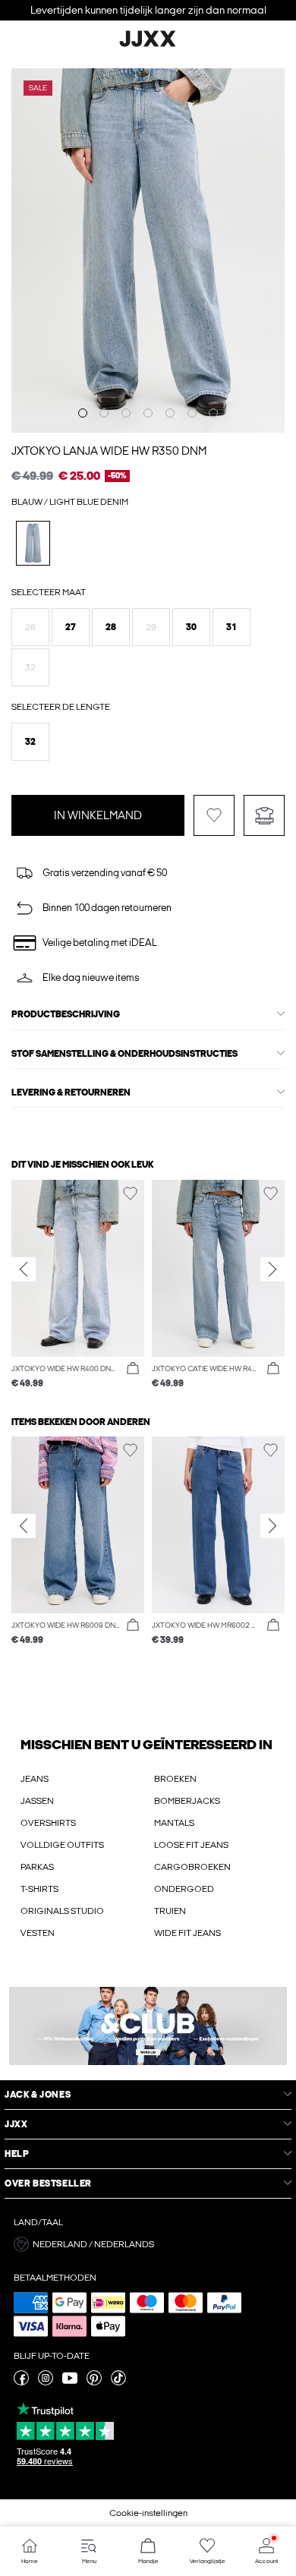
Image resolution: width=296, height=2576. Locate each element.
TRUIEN (170, 1911)
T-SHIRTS (39, 1889)
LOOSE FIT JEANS (191, 1845)
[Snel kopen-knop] (133, 1369)
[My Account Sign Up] (148, 2026)
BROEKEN (175, 1779)
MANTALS (174, 1823)
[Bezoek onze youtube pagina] (70, 2382)
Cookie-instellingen (148, 2513)
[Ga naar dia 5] (170, 413)
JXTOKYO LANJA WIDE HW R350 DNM (109, 451)
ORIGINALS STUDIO (62, 1911)
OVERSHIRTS (48, 1823)
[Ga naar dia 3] (126, 413)
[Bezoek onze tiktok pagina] (118, 2382)
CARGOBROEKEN (192, 1867)
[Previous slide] (24, 1269)
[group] (78, 1285)
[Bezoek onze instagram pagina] (46, 2382)
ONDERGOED (184, 1889)
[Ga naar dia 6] (192, 413)
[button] (30, 627)
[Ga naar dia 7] (213, 413)
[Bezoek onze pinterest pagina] (94, 2382)
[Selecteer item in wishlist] (214, 815)
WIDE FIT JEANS (187, 1933)
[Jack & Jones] (148, 45)
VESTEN (38, 1933)
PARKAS (37, 1867)
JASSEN (37, 1801)
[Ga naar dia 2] (104, 413)
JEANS (35, 1779)
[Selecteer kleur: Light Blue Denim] (33, 543)
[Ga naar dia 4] (148, 413)
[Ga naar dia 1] (83, 413)
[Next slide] (272, 1269)
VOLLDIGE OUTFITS (62, 1845)
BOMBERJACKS (187, 1801)
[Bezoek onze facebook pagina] (21, 2382)
